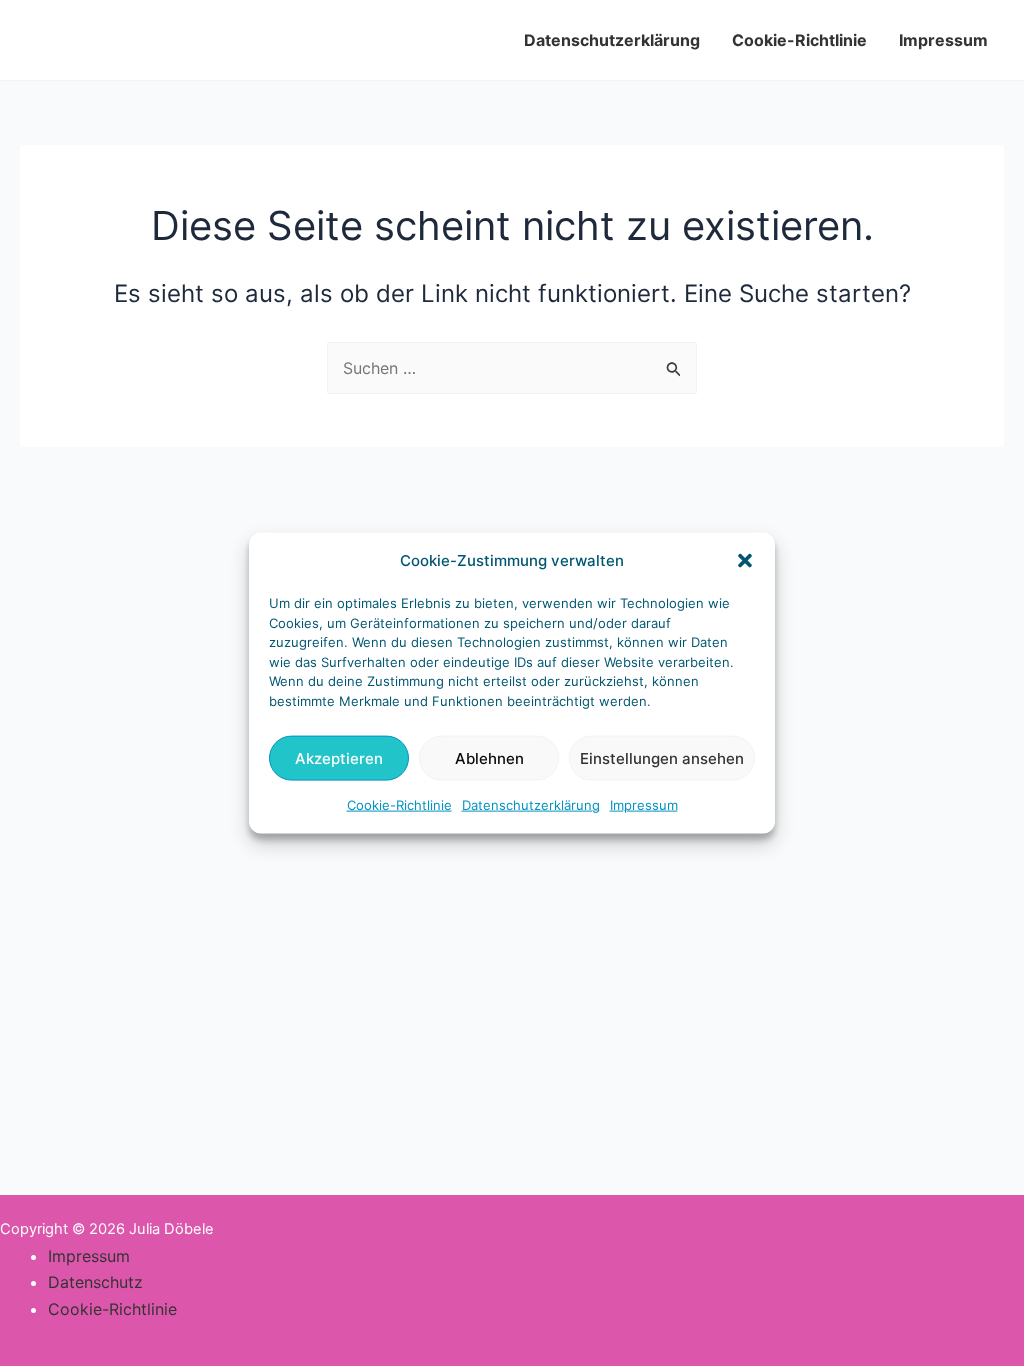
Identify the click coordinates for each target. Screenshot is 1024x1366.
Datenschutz (95, 1282)
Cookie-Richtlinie (399, 805)
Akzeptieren (339, 758)
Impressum (644, 805)
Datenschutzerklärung (531, 805)
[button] (745, 561)
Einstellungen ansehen (662, 758)
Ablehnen (489, 758)
